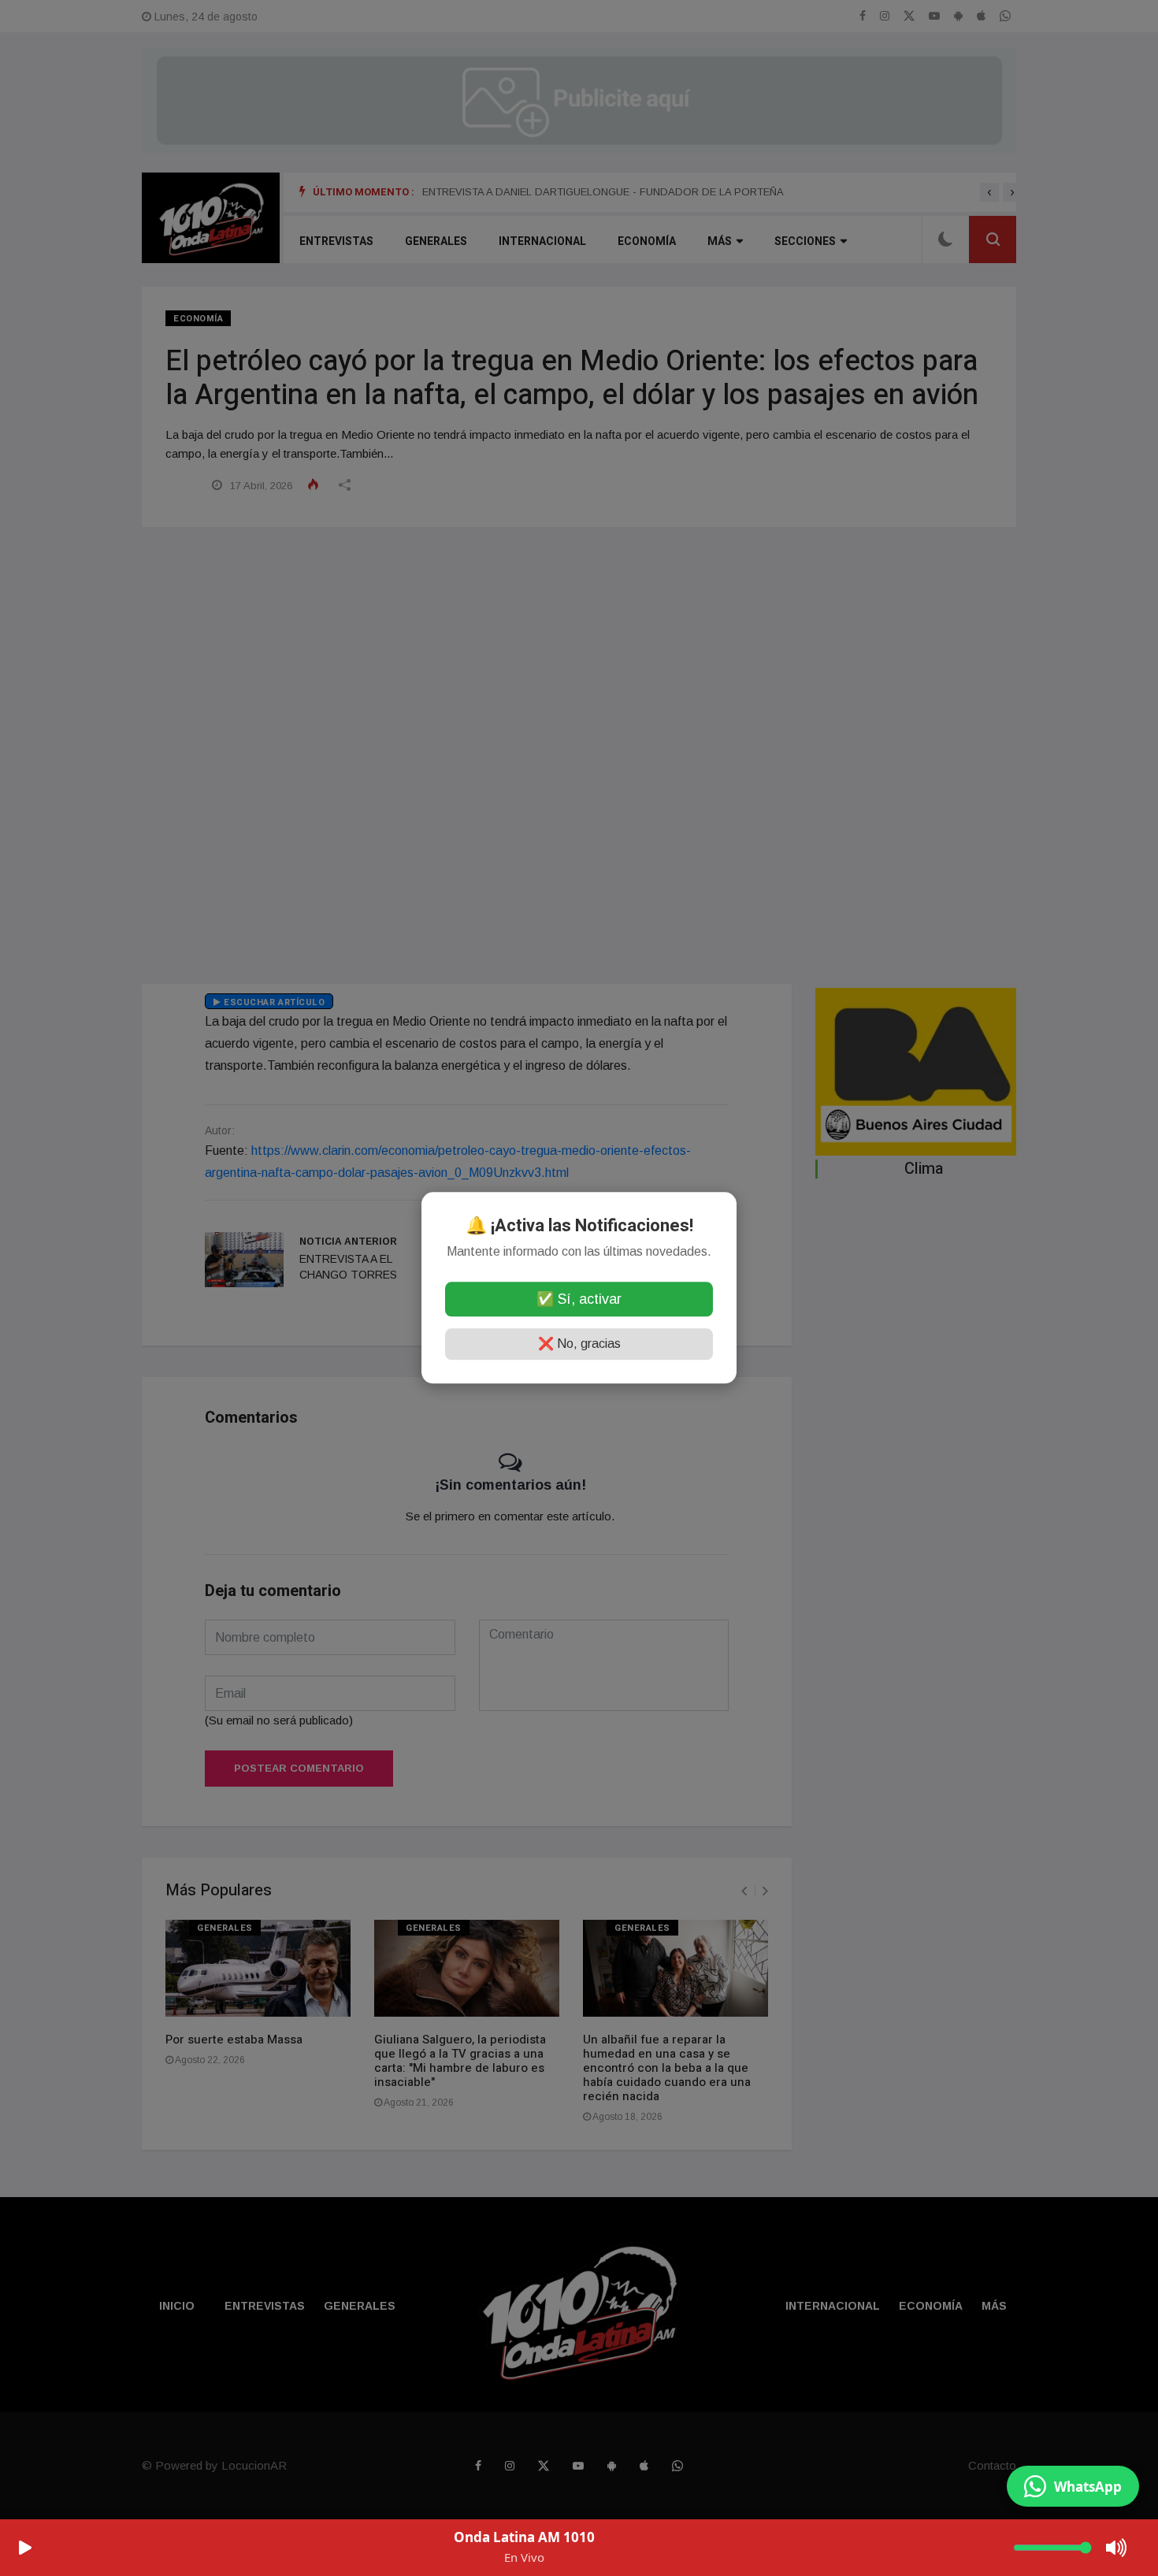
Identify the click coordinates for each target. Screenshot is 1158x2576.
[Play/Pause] (25, 2548)
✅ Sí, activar (579, 1300)
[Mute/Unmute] (1117, 2548)
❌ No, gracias (579, 1344)
